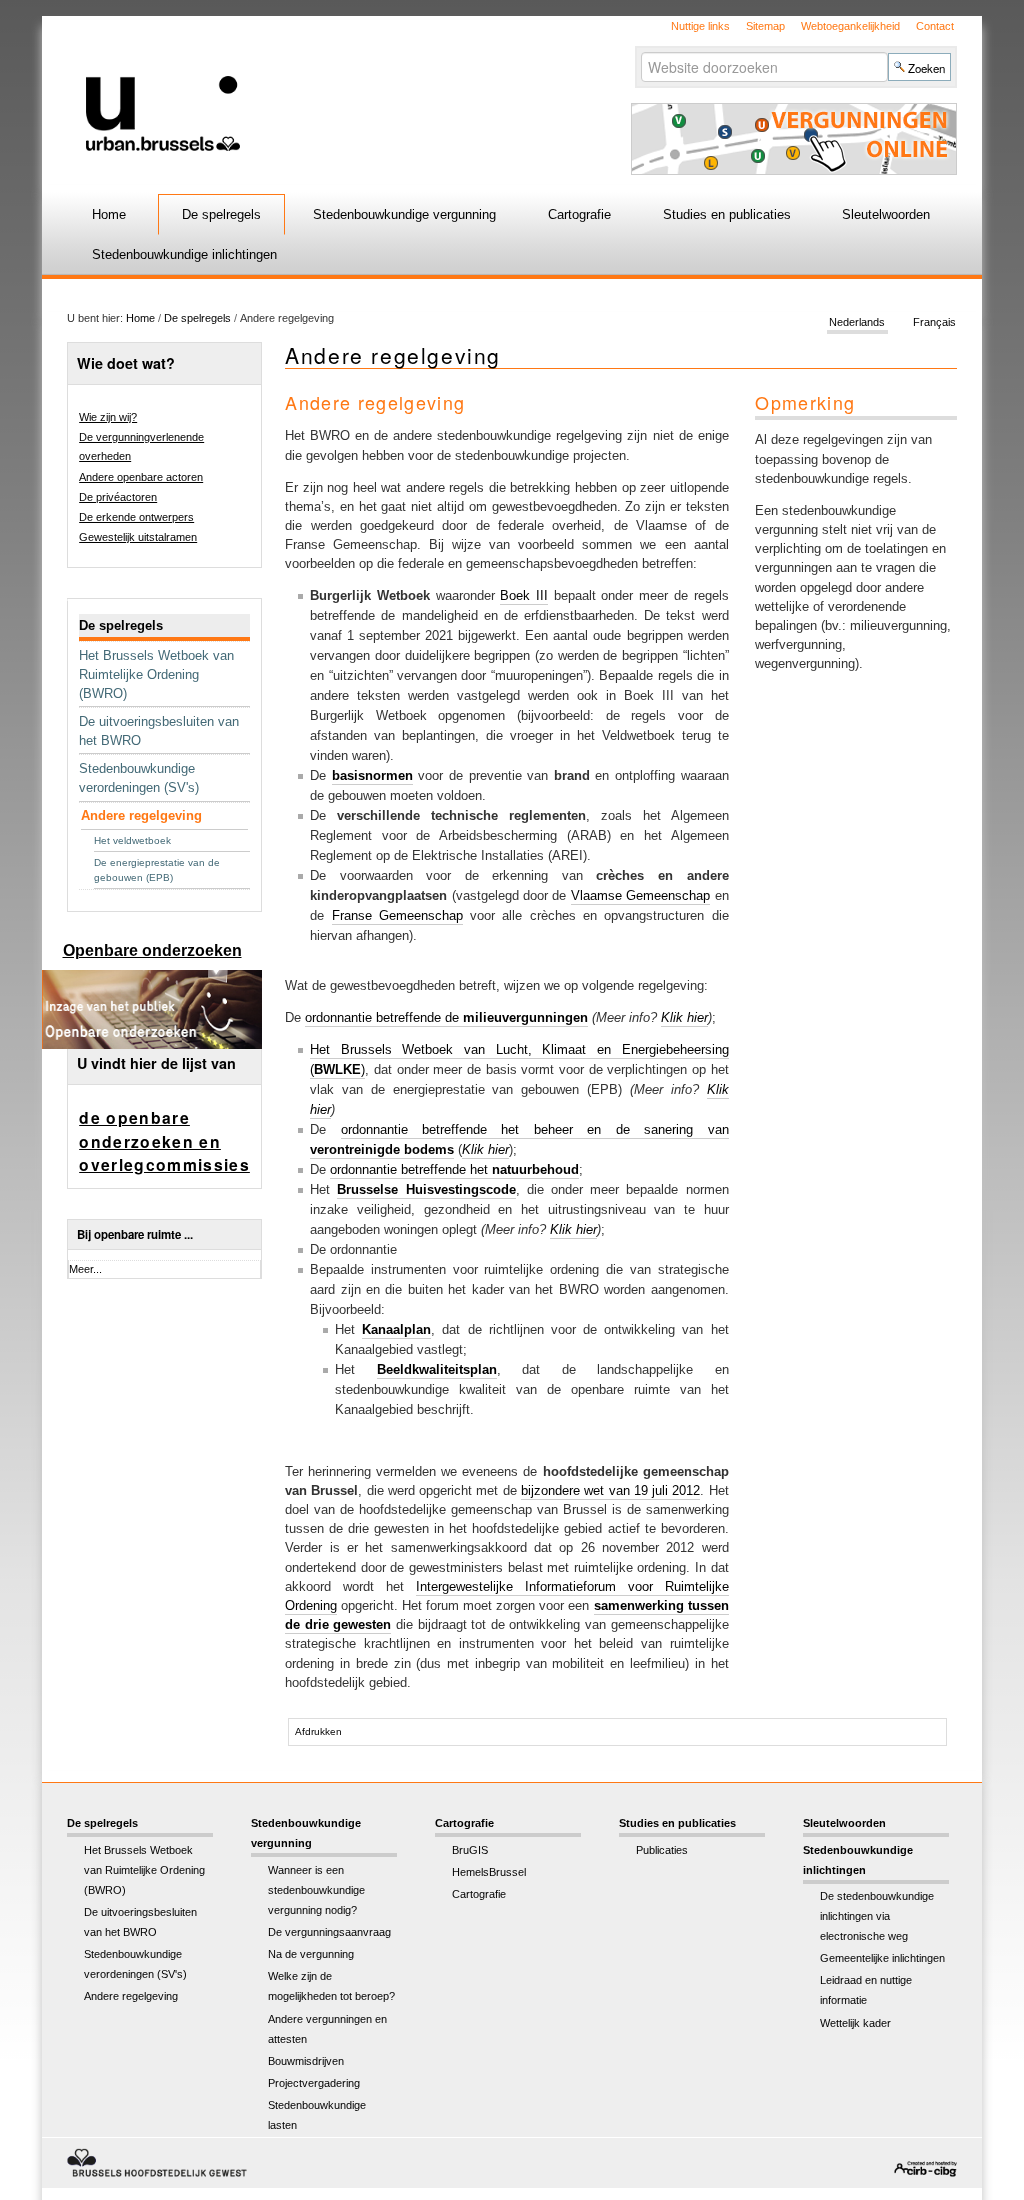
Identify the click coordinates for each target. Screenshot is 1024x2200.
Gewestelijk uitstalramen (138, 537)
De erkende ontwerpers (136, 517)
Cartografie (579, 214)
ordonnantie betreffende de (446, 1017)
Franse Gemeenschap (397, 915)
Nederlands (857, 322)
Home (109, 214)
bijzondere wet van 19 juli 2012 (610, 1490)
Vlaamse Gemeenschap (640, 895)
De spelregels (221, 214)
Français (934, 322)
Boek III (524, 595)
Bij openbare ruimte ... (135, 1234)
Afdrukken (318, 1731)
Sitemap (765, 26)
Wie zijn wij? (108, 417)
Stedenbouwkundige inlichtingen (184, 254)
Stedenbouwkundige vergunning (404, 214)
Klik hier (684, 1017)
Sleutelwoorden (886, 214)
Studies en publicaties (727, 214)
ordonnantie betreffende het (454, 1169)
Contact (935, 26)
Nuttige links (700, 26)
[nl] (324, 83)
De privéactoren (118, 497)
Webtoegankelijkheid (850, 26)
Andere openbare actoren (141, 477)
